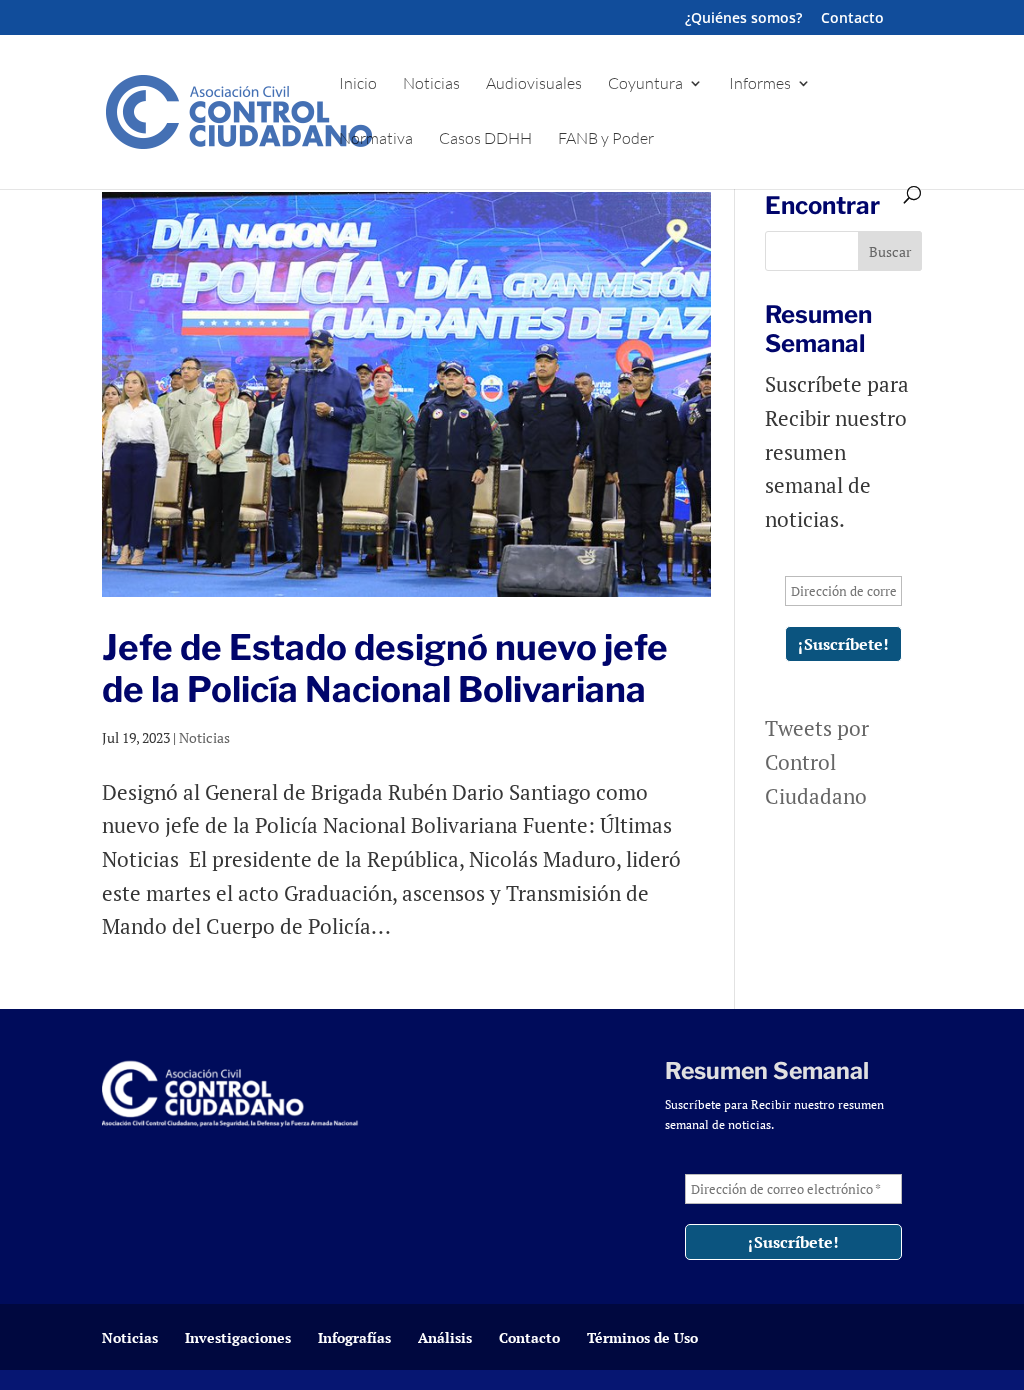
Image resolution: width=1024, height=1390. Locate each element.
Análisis (445, 1337)
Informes (760, 84)
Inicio (358, 84)
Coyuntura (645, 84)
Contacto (852, 19)
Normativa (376, 139)
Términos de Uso (642, 1337)
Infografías (354, 1337)
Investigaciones (238, 1337)
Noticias (431, 84)
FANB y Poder (606, 139)
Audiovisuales (534, 84)
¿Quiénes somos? (743, 19)
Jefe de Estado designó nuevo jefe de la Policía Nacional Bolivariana (385, 668)
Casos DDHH (485, 139)
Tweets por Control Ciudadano (817, 761)
